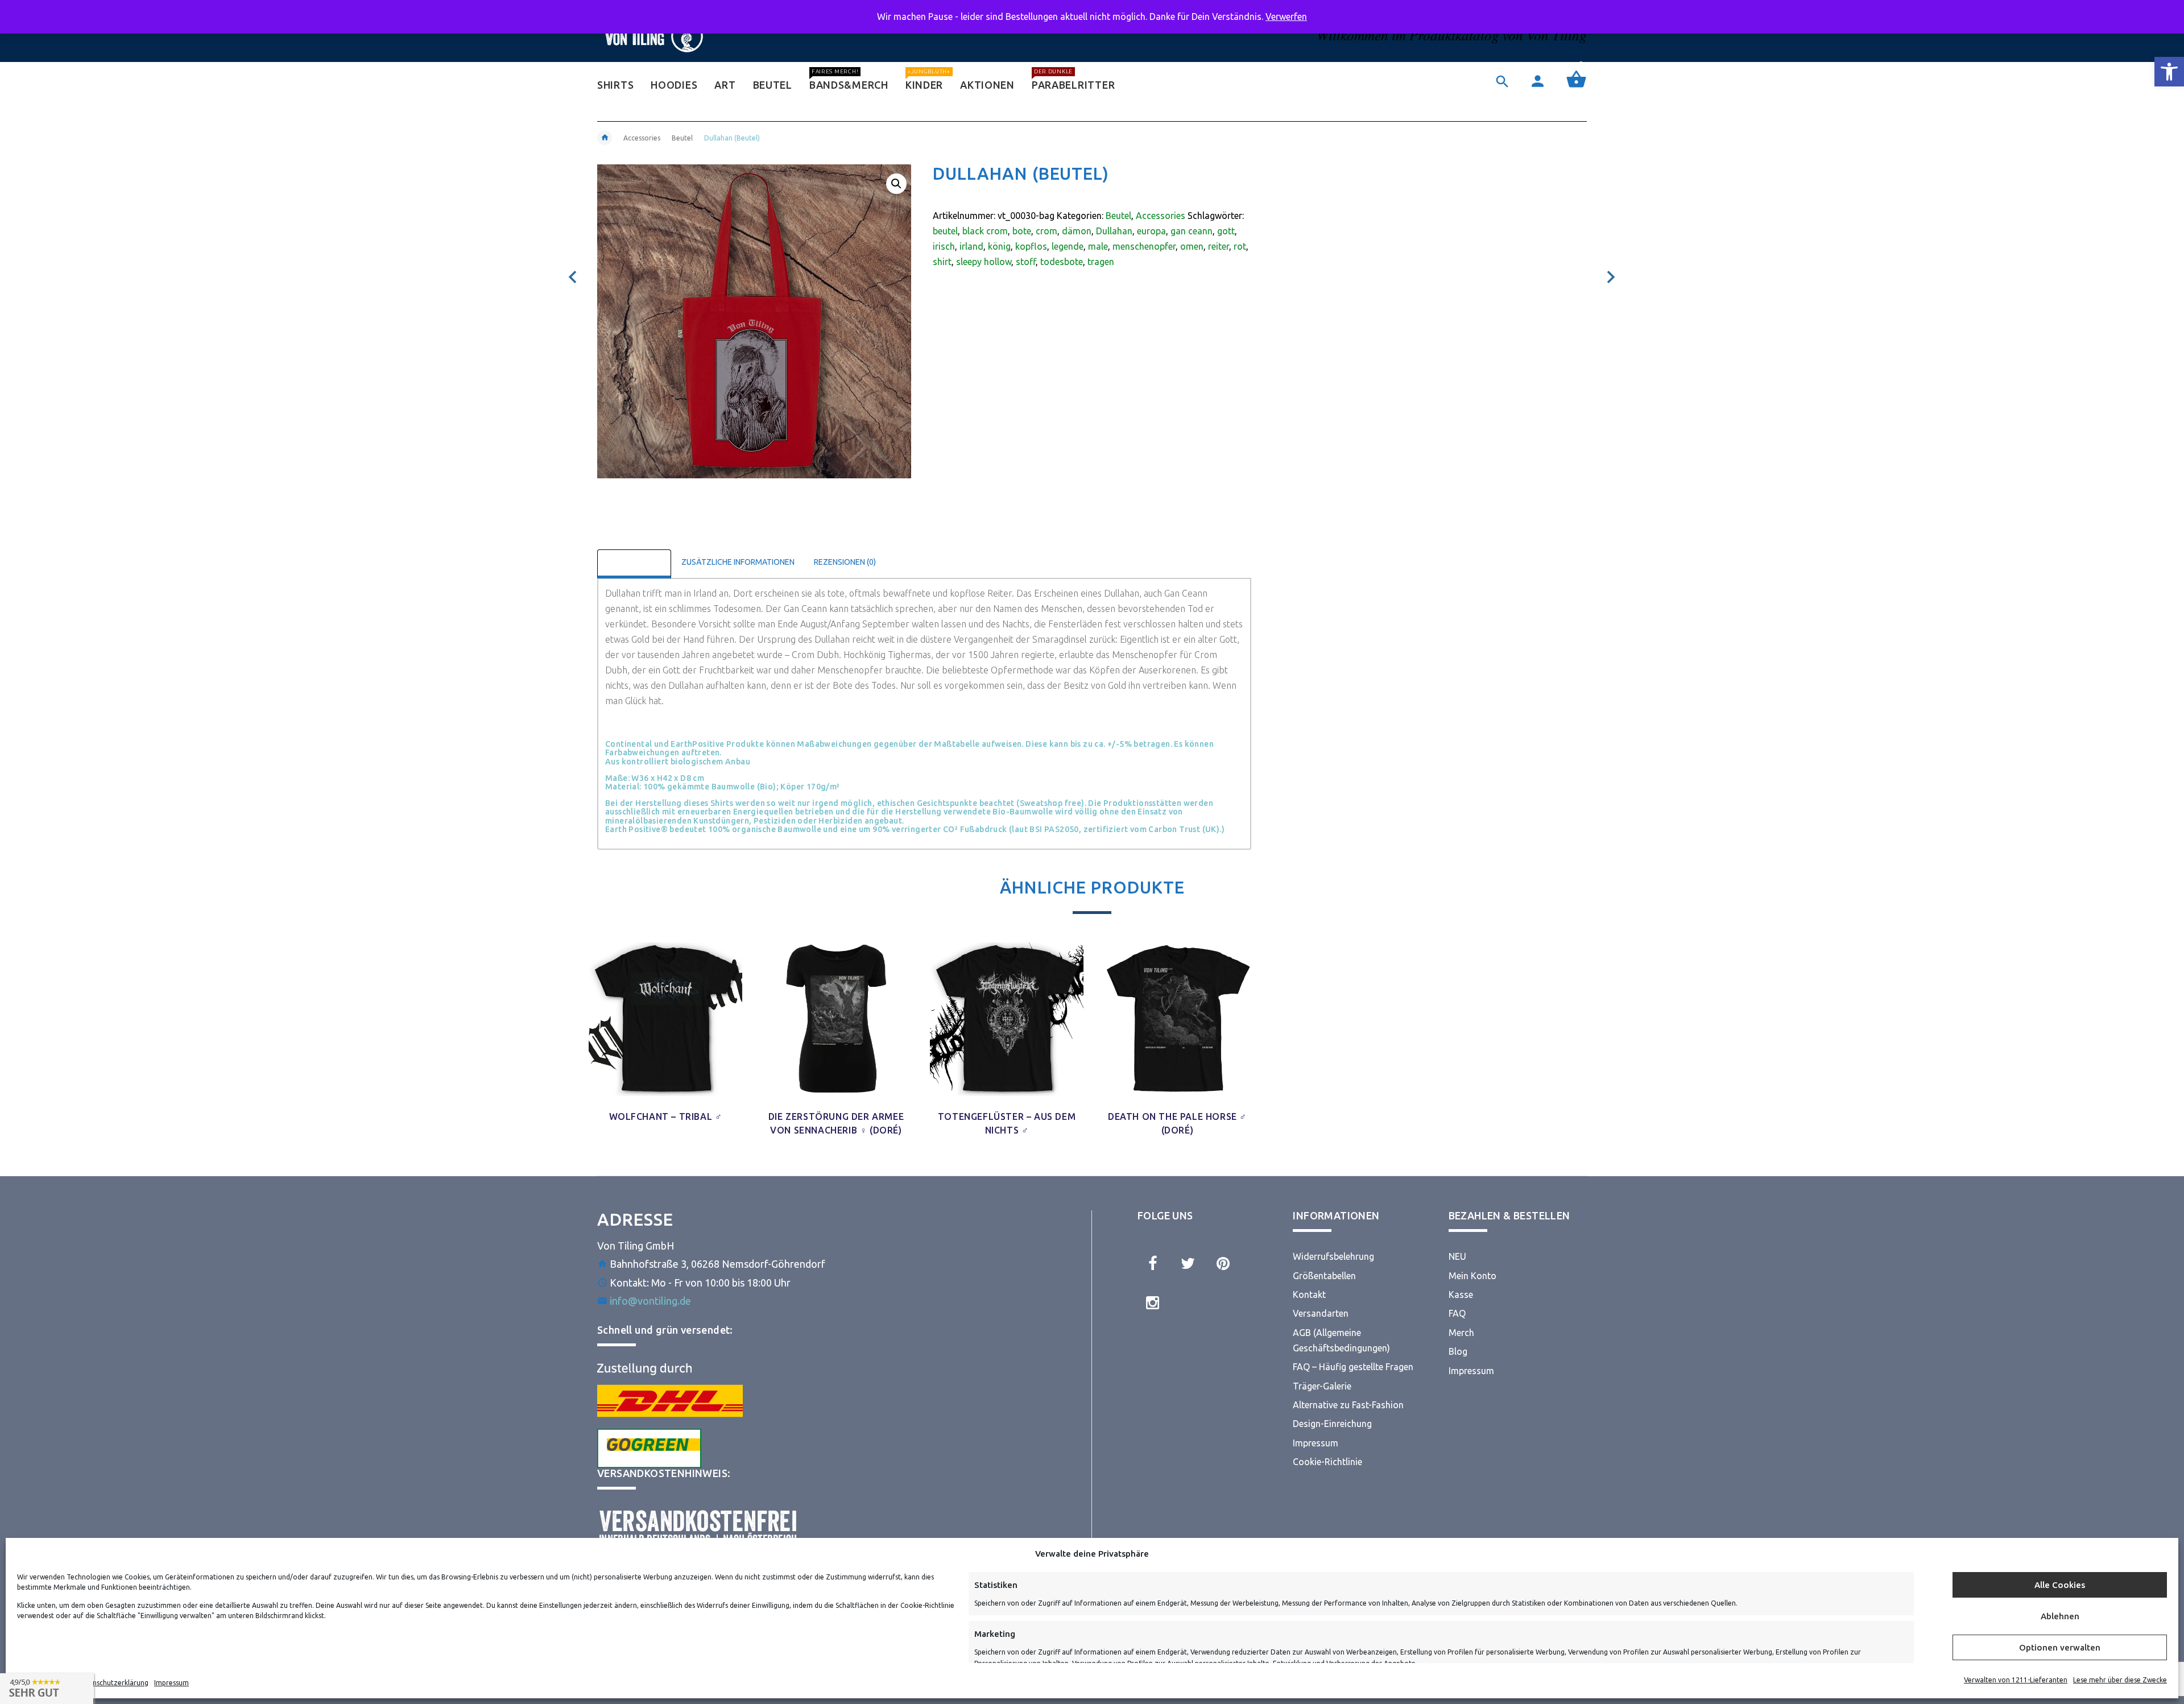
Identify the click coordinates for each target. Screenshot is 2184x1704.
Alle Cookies (2060, 1585)
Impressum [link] (171, 1683)
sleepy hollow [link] (984, 262)
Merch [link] (1461, 1333)
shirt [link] (942, 262)
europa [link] (1151, 231)
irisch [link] (944, 246)
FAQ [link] (1457, 1313)
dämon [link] (1077, 231)
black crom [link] (985, 231)
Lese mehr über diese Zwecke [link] (2120, 1680)
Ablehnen (2060, 1616)
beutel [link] (945, 231)
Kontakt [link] (1309, 1294)
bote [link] (1022, 231)
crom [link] (1046, 231)
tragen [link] (1101, 262)
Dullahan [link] (1114, 231)
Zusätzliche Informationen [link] (738, 562)
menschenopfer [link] (1144, 246)
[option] (665, 1035)
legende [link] (1068, 246)
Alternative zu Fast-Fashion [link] (1348, 1405)
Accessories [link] (642, 138)
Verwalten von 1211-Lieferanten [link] (2016, 1680)
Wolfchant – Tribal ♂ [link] (666, 1116)
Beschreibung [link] (634, 562)
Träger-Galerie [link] (1322, 1386)
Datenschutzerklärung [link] (113, 1683)
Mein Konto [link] (1472, 1276)
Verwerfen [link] (1286, 16)
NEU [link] (1457, 1256)
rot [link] (1240, 246)
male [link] (1098, 246)
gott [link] (1226, 231)
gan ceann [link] (1192, 231)
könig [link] (999, 246)
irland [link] (971, 246)
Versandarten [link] (1321, 1313)
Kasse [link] (1461, 1294)
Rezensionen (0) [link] (845, 562)
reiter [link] (1219, 246)
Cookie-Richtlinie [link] (1327, 1462)
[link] (2169, 72)
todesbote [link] (1062, 262)
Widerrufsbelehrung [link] (1333, 1256)
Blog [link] (1458, 1351)
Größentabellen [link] (1324, 1276)
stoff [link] (1026, 262)
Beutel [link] (682, 138)
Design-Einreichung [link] (1332, 1424)
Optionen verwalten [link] (2060, 1647)
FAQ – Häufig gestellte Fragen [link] (1353, 1367)
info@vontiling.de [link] (650, 1301)
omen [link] (1192, 246)
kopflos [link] (1031, 246)
